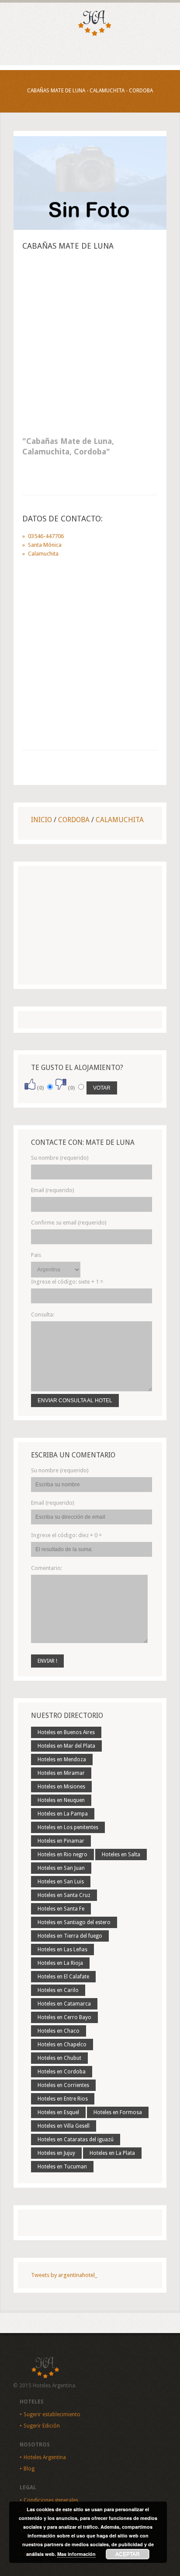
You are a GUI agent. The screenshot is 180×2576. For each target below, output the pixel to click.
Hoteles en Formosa (118, 2112)
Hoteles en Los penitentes (68, 1827)
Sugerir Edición (42, 2426)
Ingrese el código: (67, 1282)
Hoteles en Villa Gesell (64, 2126)
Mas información (76, 2554)
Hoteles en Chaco (59, 2031)
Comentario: (47, 1568)
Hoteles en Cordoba (62, 2072)
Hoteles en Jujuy (56, 2153)
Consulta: (43, 1314)
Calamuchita (120, 820)
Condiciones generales (51, 2500)
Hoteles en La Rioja (60, 1963)
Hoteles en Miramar (61, 1773)
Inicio (42, 820)
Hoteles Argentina (45, 2457)
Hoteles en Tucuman (62, 2167)
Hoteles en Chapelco (62, 2045)
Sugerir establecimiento (52, 2414)
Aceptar (128, 2554)
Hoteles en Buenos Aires (66, 1732)
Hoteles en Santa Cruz (64, 1895)
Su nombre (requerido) (60, 1158)
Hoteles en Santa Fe (61, 1909)
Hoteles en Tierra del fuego (70, 1936)
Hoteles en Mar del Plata (66, 1746)
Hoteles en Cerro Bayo (64, 2017)
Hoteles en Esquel (58, 2112)
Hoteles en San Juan (61, 1868)
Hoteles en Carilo (58, 1990)
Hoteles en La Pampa (63, 1814)
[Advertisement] (90, 346)
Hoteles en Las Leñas (62, 1950)
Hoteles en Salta (121, 1855)
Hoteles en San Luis (61, 1882)
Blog (29, 2469)
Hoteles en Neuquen (61, 1800)
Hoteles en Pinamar (61, 1841)
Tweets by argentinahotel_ (64, 2275)
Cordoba (74, 820)
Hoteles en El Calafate (63, 1977)
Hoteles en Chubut (59, 2058)
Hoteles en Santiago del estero (74, 1922)
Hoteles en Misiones (61, 1787)
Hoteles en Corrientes (63, 2085)
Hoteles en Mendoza (62, 1760)
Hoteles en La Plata (112, 2153)
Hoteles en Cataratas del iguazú (76, 2140)
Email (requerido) (53, 1190)
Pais (36, 1255)
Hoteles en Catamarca (64, 2004)
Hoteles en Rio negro (62, 1855)
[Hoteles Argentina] (90, 34)
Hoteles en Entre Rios (63, 2099)
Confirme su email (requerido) (69, 1223)
